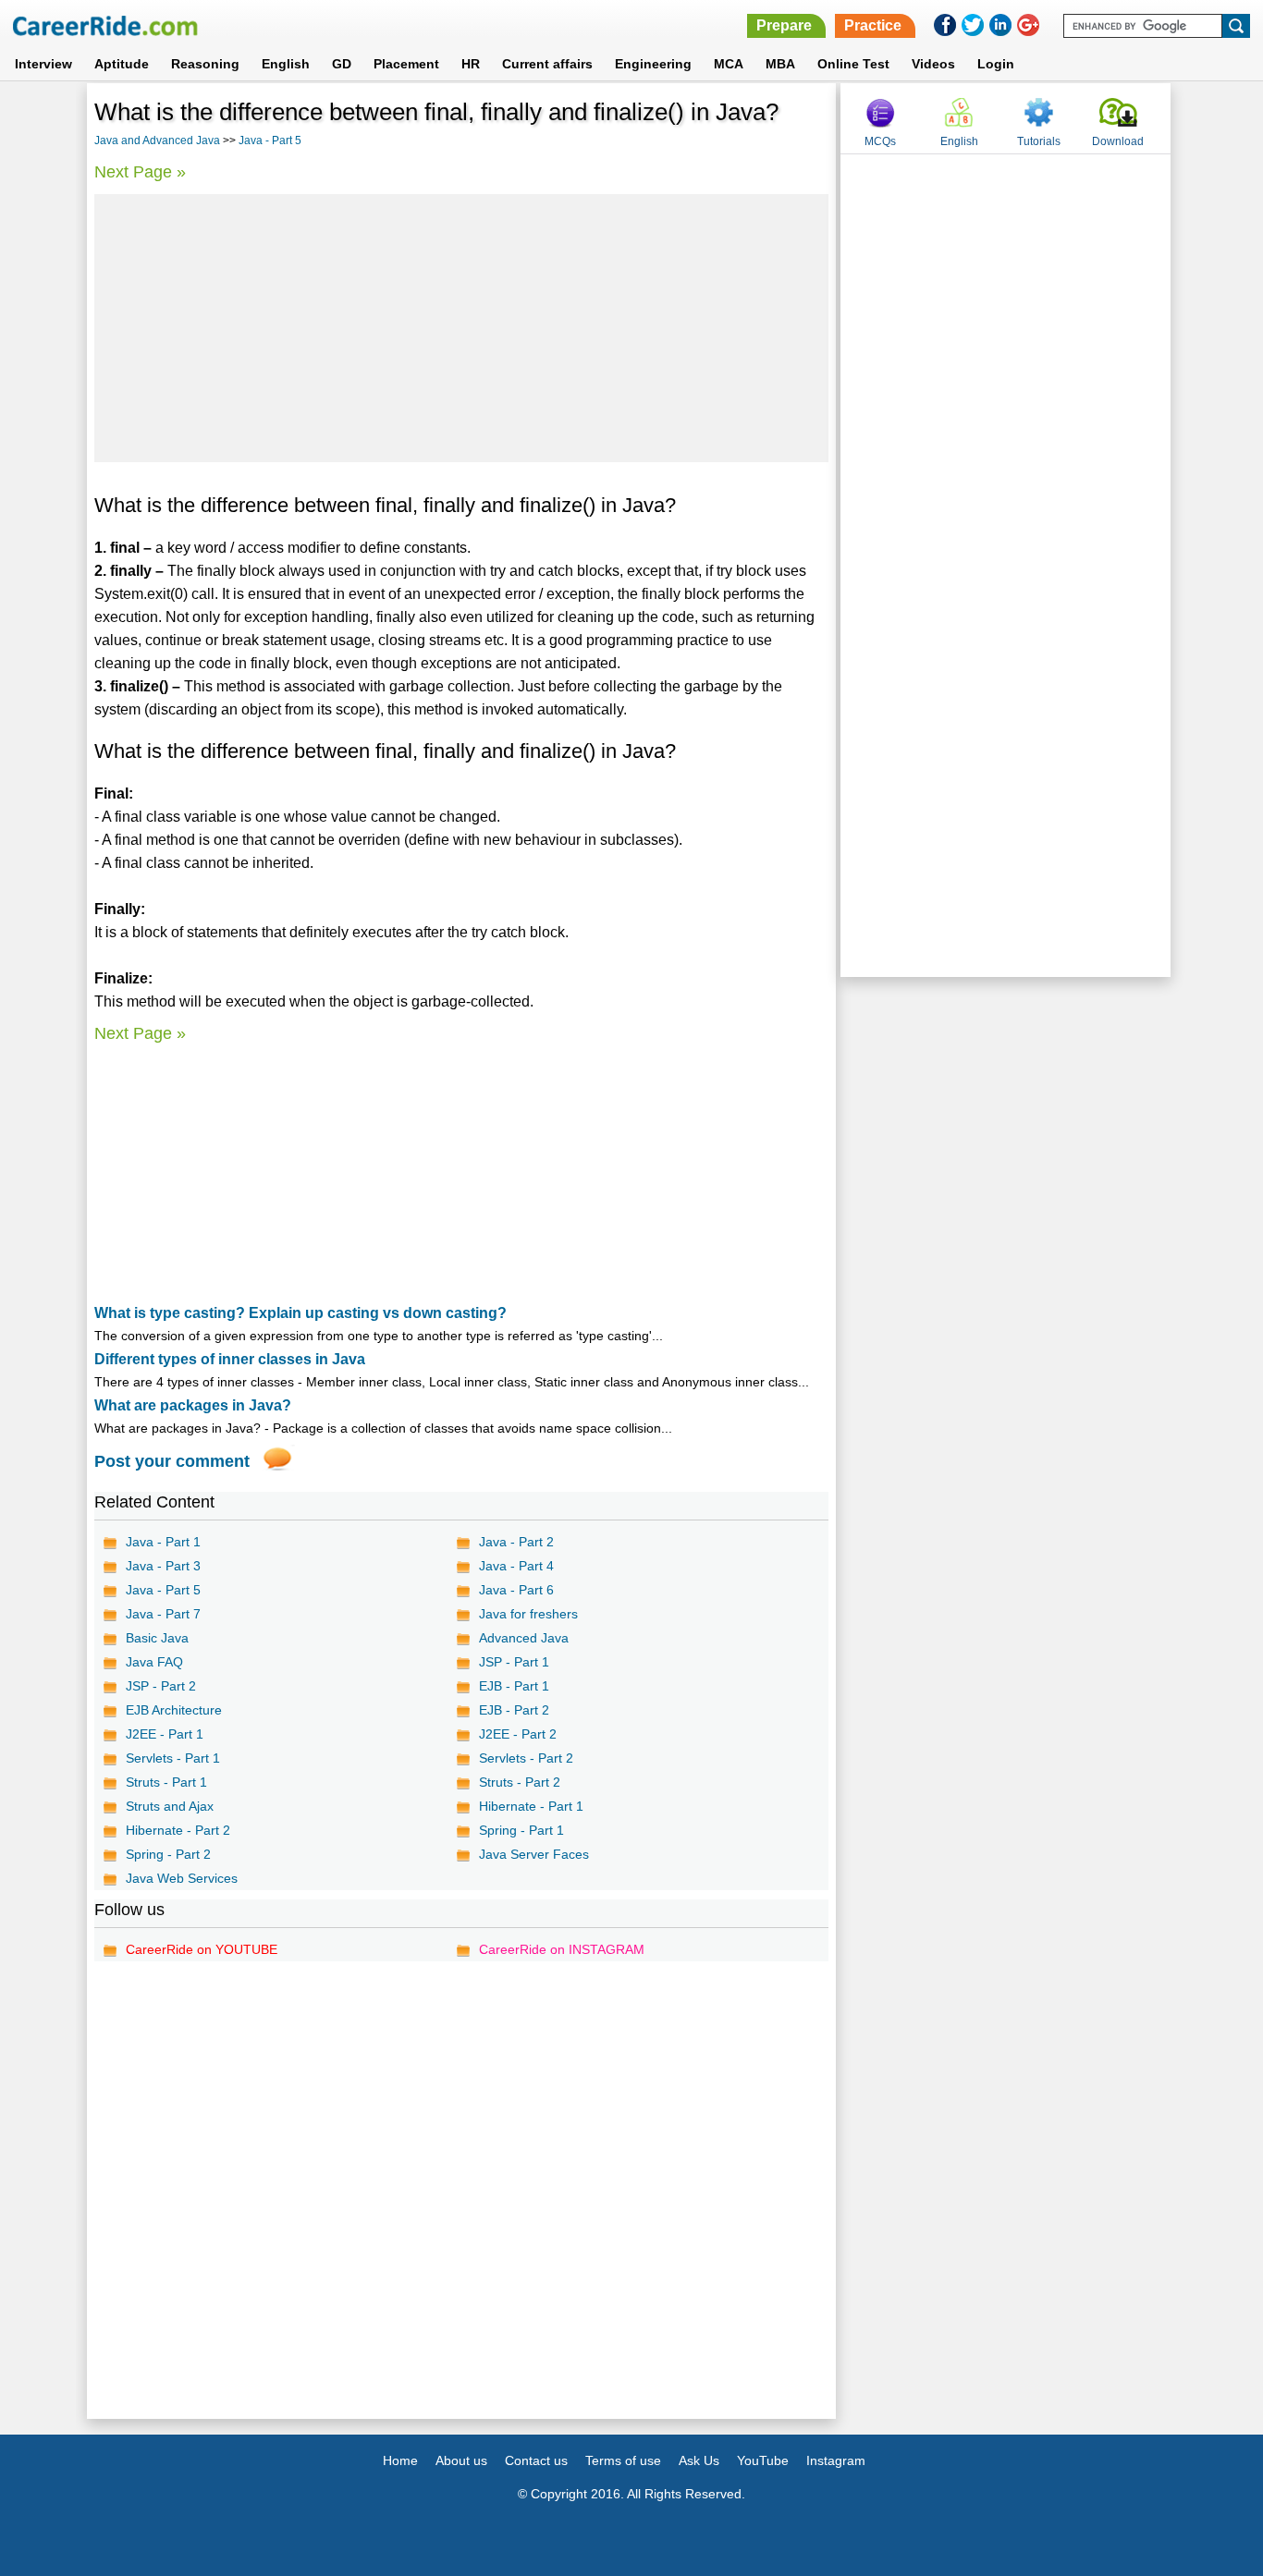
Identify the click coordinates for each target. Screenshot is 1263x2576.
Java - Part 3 (163, 1566)
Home (400, 2460)
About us (461, 2460)
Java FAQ (154, 1662)
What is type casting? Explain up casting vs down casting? (300, 1313)
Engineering (653, 64)
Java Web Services (182, 1878)
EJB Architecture (174, 1710)
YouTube (763, 2460)
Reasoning (205, 64)
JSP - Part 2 (161, 1686)
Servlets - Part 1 (173, 1758)
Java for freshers (528, 1614)
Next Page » (140, 172)
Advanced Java (524, 1638)
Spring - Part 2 (168, 1854)
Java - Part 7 (163, 1614)
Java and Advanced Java (157, 140)
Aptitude (122, 64)
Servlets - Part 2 (526, 1758)
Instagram (836, 2460)
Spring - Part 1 (521, 1830)
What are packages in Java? (193, 1405)
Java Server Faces (534, 1854)
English (286, 64)
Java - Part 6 (516, 1590)
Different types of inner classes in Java (230, 1359)
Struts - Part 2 (520, 1782)
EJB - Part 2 (514, 1710)
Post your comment (172, 1461)
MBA (780, 64)
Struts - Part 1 (166, 1782)
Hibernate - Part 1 (531, 1806)
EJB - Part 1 (514, 1686)
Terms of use (623, 2460)
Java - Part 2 (516, 1542)
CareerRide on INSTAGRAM (562, 1949)
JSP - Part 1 (514, 1662)
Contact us (536, 2460)
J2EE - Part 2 (518, 1734)
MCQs (880, 141)
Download (1118, 141)
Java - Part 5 (270, 140)
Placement (406, 64)
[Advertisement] (461, 328)
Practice (873, 25)
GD (342, 64)
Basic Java (157, 1638)
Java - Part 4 (516, 1566)
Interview (43, 64)
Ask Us (699, 2460)
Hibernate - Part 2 (178, 1830)
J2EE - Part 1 (165, 1734)
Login (996, 64)
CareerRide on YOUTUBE (202, 1949)
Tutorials (1039, 141)
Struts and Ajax (170, 1806)
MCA (729, 64)
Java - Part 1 (163, 1542)
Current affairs (547, 64)
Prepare (784, 25)
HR (471, 64)
